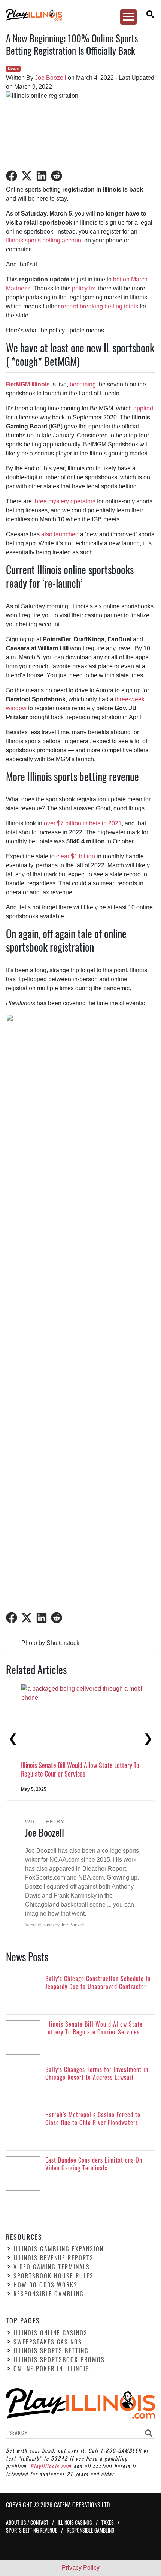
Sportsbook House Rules (54, 2276)
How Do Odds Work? (45, 2285)
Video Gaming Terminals (52, 2267)
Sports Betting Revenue (32, 2530)
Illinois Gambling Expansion (59, 2249)
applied (143, 408)
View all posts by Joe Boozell (55, 1925)
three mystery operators (64, 501)
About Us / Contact (27, 2522)
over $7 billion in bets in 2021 (83, 823)
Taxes (108, 2522)
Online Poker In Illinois (51, 2369)
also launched (60, 534)
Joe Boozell (51, 78)
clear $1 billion (76, 856)
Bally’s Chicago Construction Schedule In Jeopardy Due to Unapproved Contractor (83, 1748)
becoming (83, 384)
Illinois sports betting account (44, 240)
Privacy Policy (81, 2568)
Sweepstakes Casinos (48, 2342)
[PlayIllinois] (77, 15)
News (13, 69)
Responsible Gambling (49, 2294)
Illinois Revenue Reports (54, 2258)
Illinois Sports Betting (51, 2351)
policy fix (83, 288)
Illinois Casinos (75, 2522)
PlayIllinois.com (51, 2466)
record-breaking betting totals (100, 306)
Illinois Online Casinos (51, 2333)
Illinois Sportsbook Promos (59, 2360)
